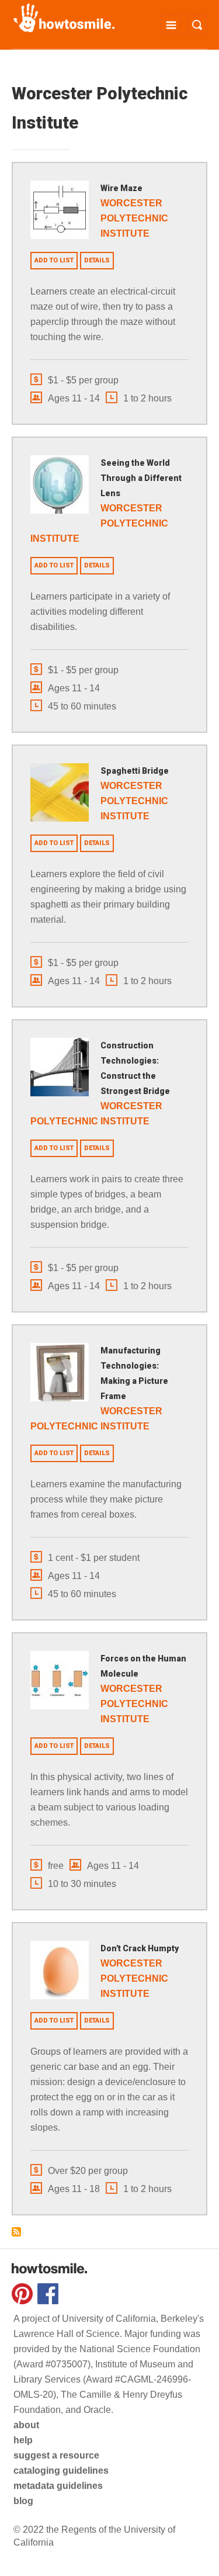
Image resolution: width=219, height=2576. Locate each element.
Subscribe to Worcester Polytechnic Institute (16, 2232)
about (26, 2425)
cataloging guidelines (61, 2471)
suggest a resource (56, 2455)
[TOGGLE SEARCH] (197, 25)
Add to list (54, 260)
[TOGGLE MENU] (171, 25)
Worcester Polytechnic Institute (134, 218)
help (23, 2440)
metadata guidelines (58, 2486)
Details (97, 260)
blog (23, 2501)
